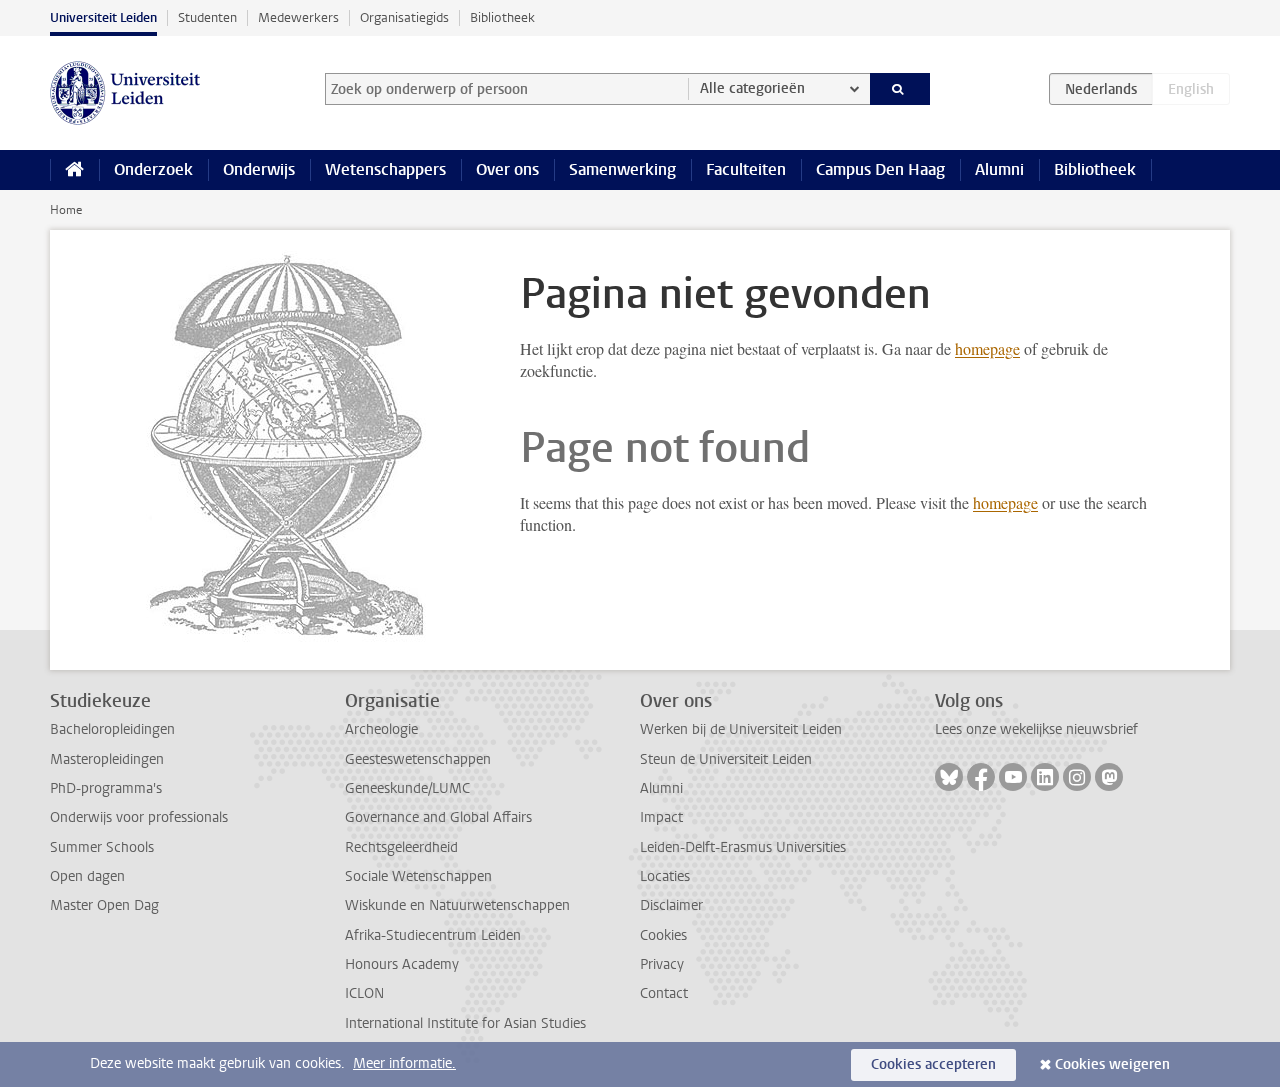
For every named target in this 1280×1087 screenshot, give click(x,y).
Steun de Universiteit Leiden (726, 759)
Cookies (663, 935)
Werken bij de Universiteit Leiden (741, 729)
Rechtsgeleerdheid (401, 847)
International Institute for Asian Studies (465, 1023)
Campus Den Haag (880, 169)
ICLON (364, 993)
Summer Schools (102, 847)
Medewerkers (298, 17)
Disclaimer (671, 905)
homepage (987, 348)
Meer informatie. (404, 1063)
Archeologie (381, 729)
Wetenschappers (385, 169)
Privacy (662, 964)
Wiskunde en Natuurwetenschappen (457, 905)
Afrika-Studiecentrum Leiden (433, 935)
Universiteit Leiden (103, 17)
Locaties (665, 876)
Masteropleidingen (107, 759)
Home (66, 210)
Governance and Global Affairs (438, 817)
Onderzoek (153, 169)
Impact (661, 817)
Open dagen (87, 876)
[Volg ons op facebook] (981, 777)
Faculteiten (746, 169)
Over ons (507, 169)
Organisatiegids (404, 17)
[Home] (74, 170)
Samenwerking (622, 169)
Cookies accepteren (933, 1064)
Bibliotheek (502, 17)
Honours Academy (402, 964)
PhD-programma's (106, 788)
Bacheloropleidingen (112, 729)
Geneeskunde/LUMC (407, 788)
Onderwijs (259, 169)
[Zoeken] (900, 89)
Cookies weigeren (1112, 1064)
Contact (664, 993)
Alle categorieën (752, 88)
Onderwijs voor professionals (139, 817)
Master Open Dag (104, 905)
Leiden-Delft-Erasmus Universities (743, 847)
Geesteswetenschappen (418, 759)
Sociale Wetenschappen (418, 876)
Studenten (207, 17)
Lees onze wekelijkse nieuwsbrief (1036, 729)
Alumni (999, 169)
